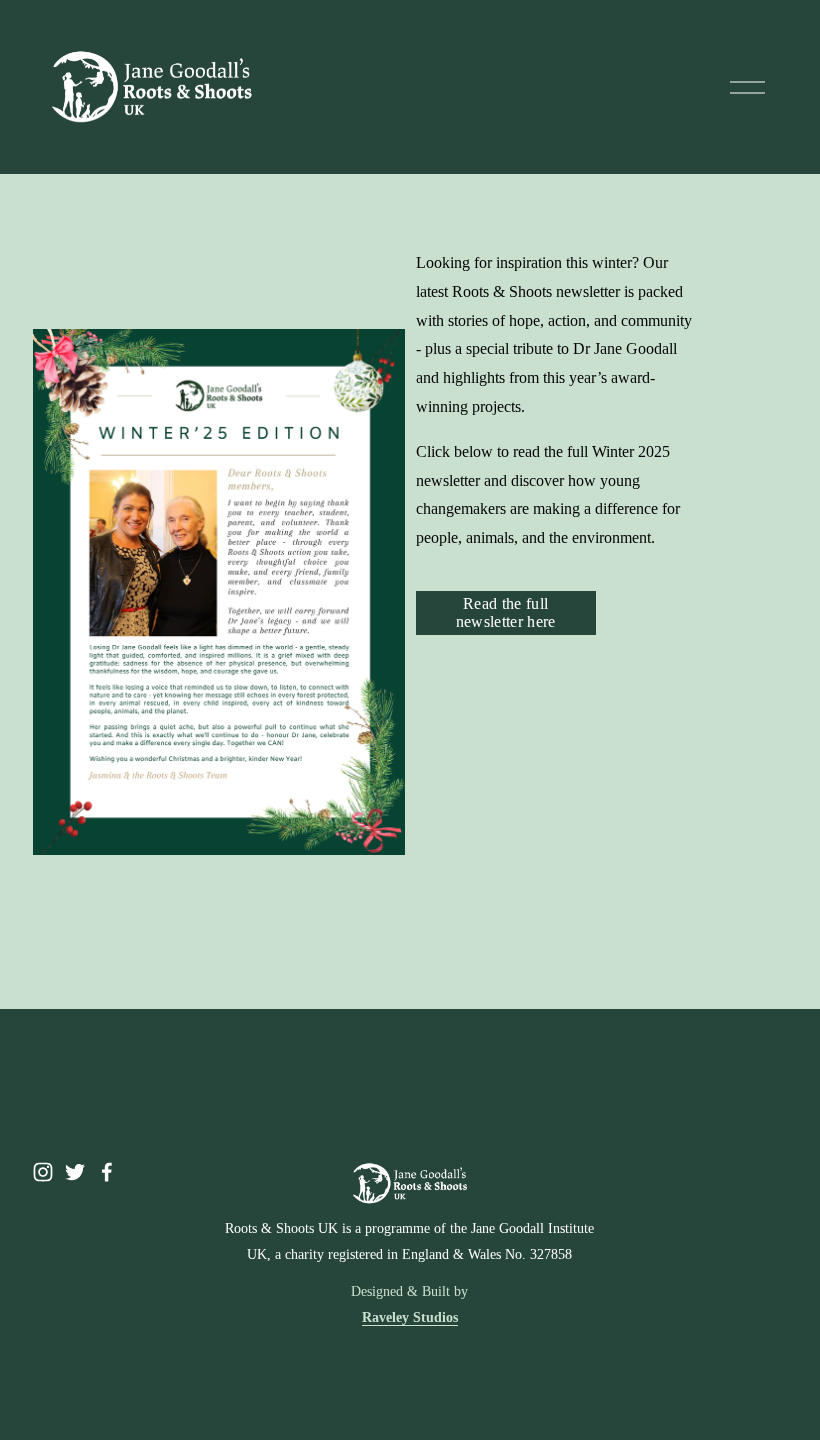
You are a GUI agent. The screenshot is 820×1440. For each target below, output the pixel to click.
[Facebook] (107, 1172)
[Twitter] (75, 1172)
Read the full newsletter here (506, 612)
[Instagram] (43, 1172)
